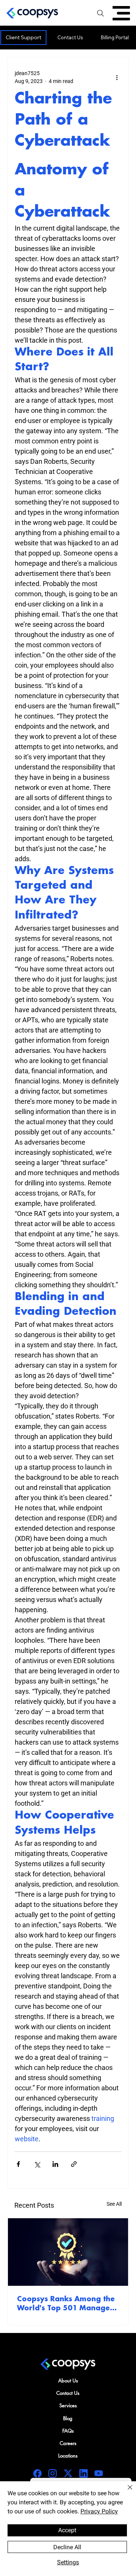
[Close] (125, 2492)
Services (68, 2405)
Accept (67, 2530)
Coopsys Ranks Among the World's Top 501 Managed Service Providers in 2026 (66, 2304)
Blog (68, 2418)
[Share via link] (74, 2164)
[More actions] (117, 77)
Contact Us (70, 37)
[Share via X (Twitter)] (37, 2164)
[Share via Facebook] (18, 2164)
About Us (68, 2381)
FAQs (68, 2431)
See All (114, 2204)
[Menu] (121, 13)
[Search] (100, 13)
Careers (68, 2443)
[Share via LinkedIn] (55, 2164)
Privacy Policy (99, 2511)
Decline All (67, 2547)
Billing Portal (115, 37)
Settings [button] (68, 2562)
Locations (68, 2456)
